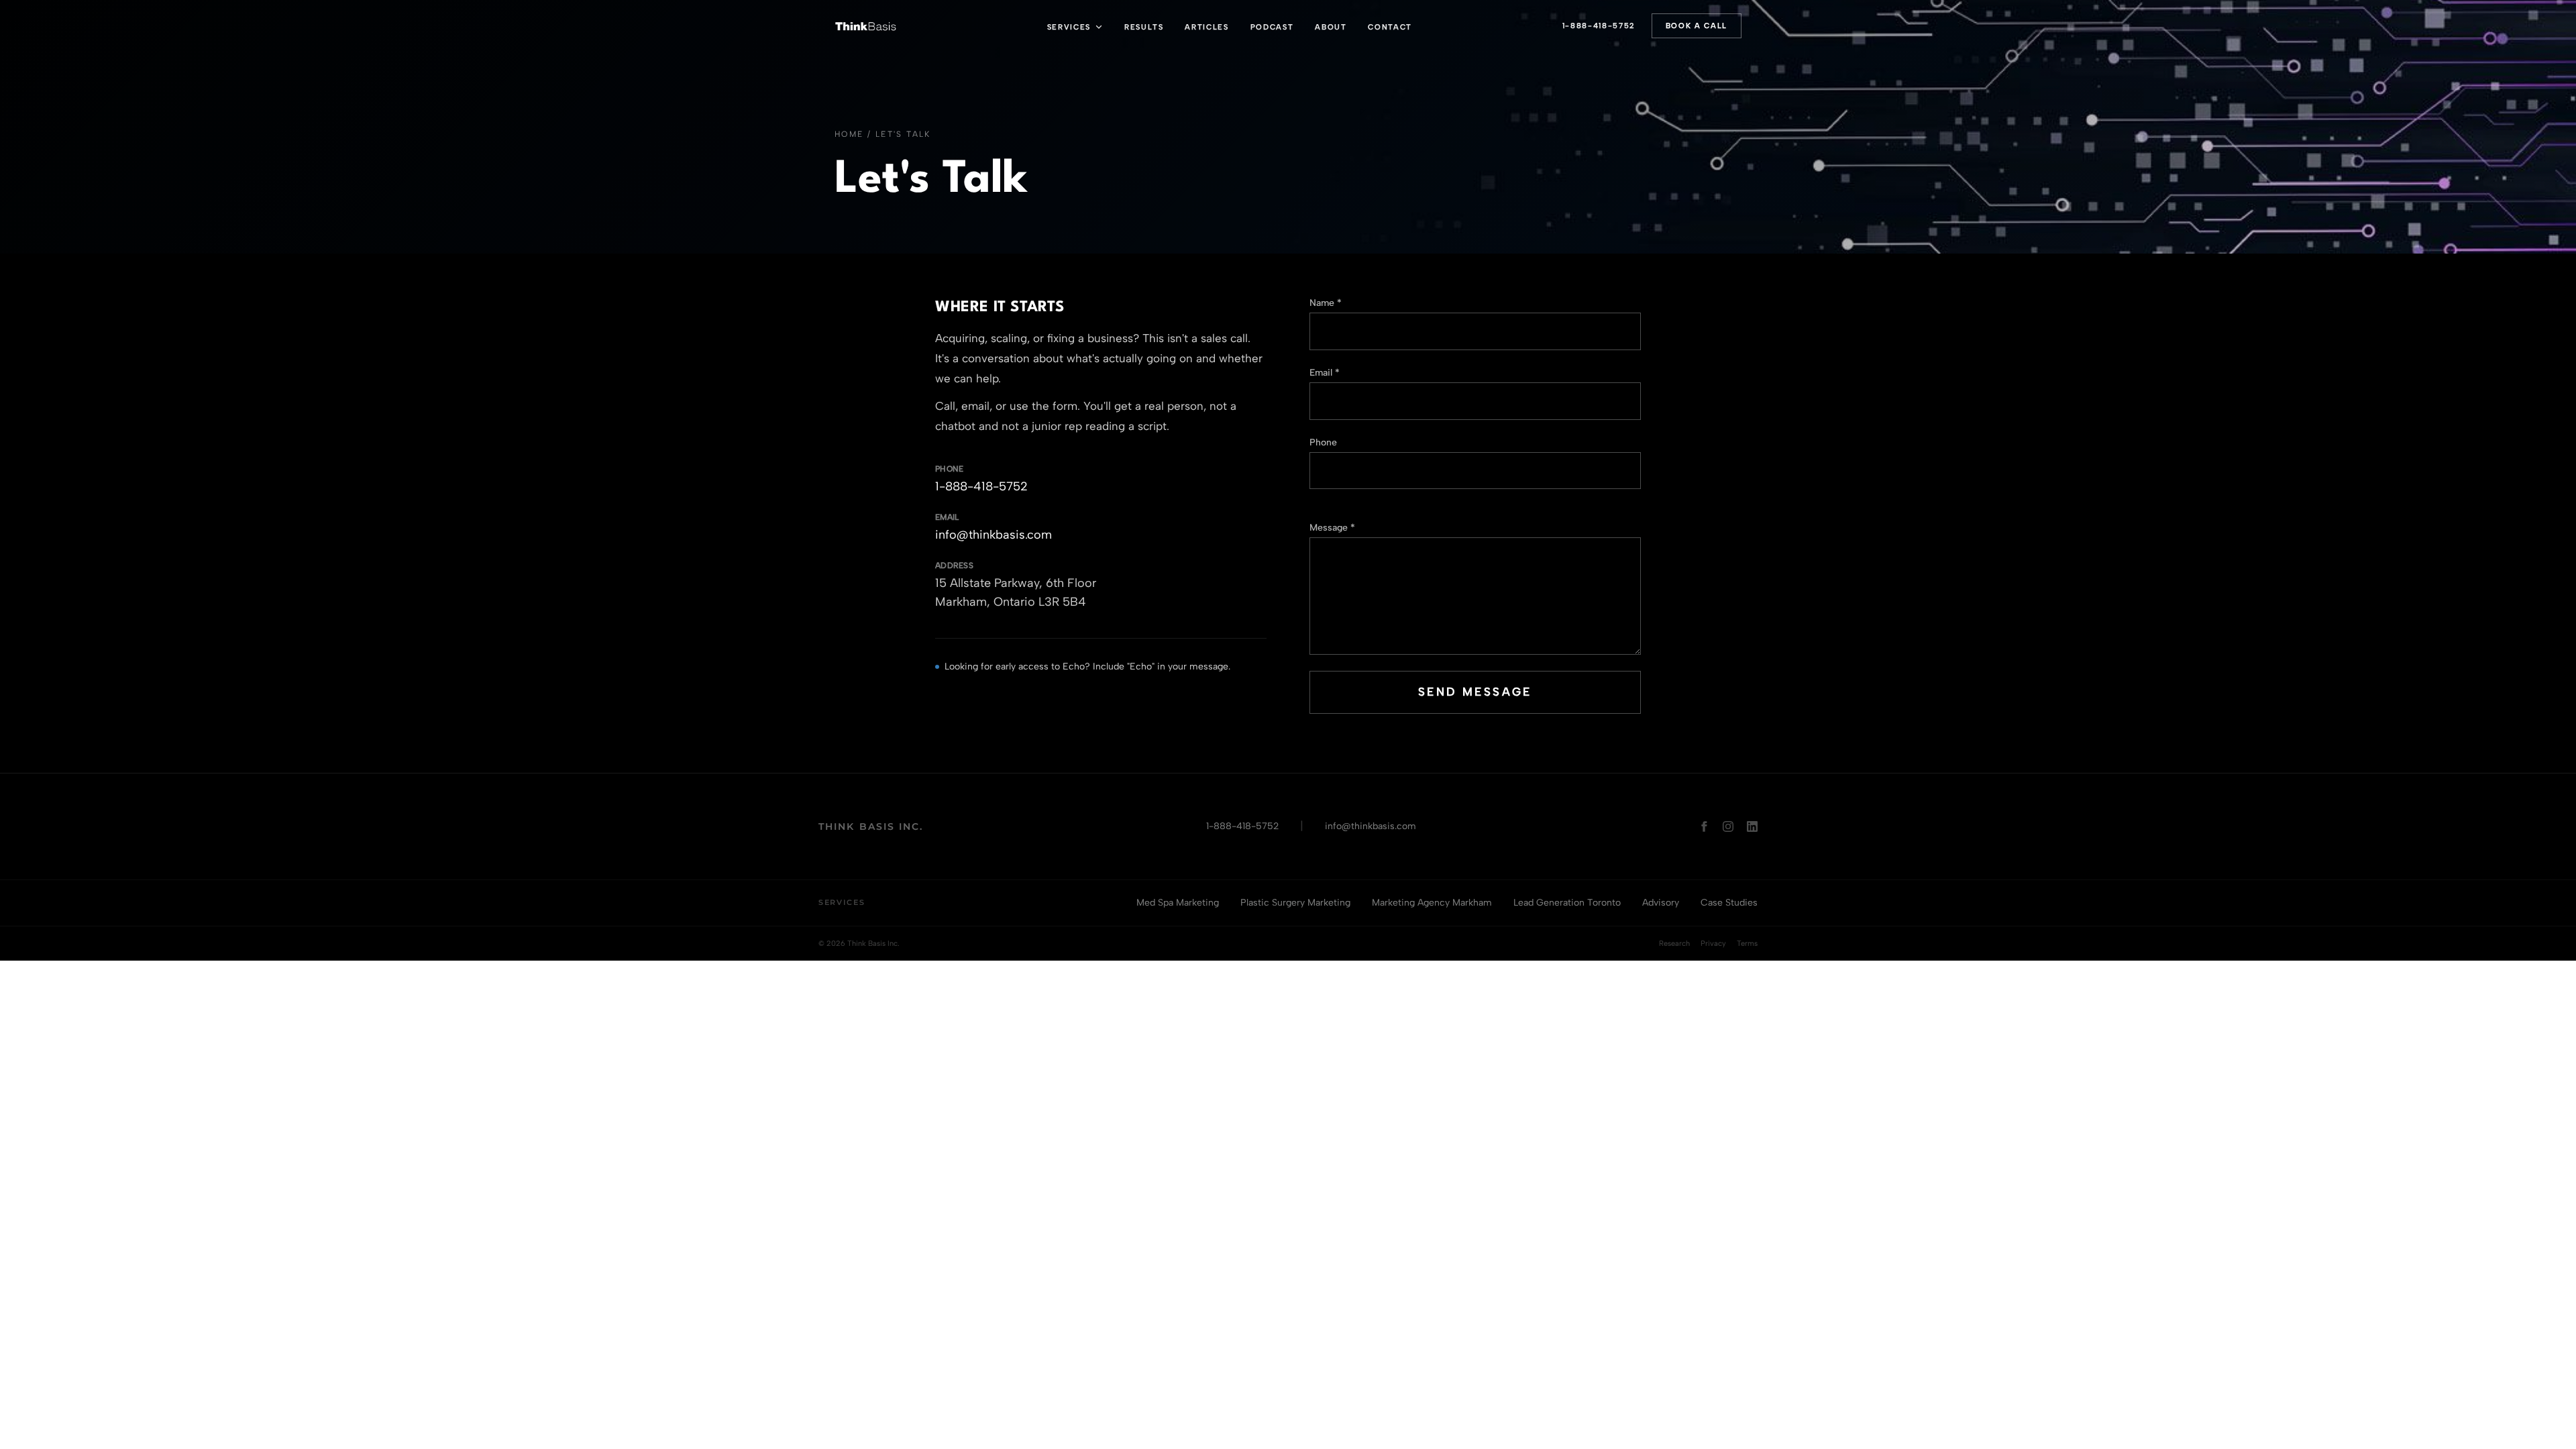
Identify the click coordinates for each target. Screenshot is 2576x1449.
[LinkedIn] (1752, 826)
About (1331, 27)
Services (1069, 27)
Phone (1323, 442)
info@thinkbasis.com (994, 535)
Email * (1325, 373)
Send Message (1475, 692)
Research (1674, 944)
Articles (1206, 27)
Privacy (1713, 944)
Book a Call (1697, 26)
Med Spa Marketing (1178, 903)
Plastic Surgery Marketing (1295, 903)
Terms (1747, 944)
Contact (1390, 27)
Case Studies (1729, 903)
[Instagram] (1728, 826)
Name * (1326, 303)
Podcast (1272, 27)
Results (1144, 27)
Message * (1332, 528)
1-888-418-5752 (1599, 26)
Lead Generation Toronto (1567, 903)
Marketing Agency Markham (1432, 903)
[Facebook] (1704, 826)
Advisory (1661, 903)
